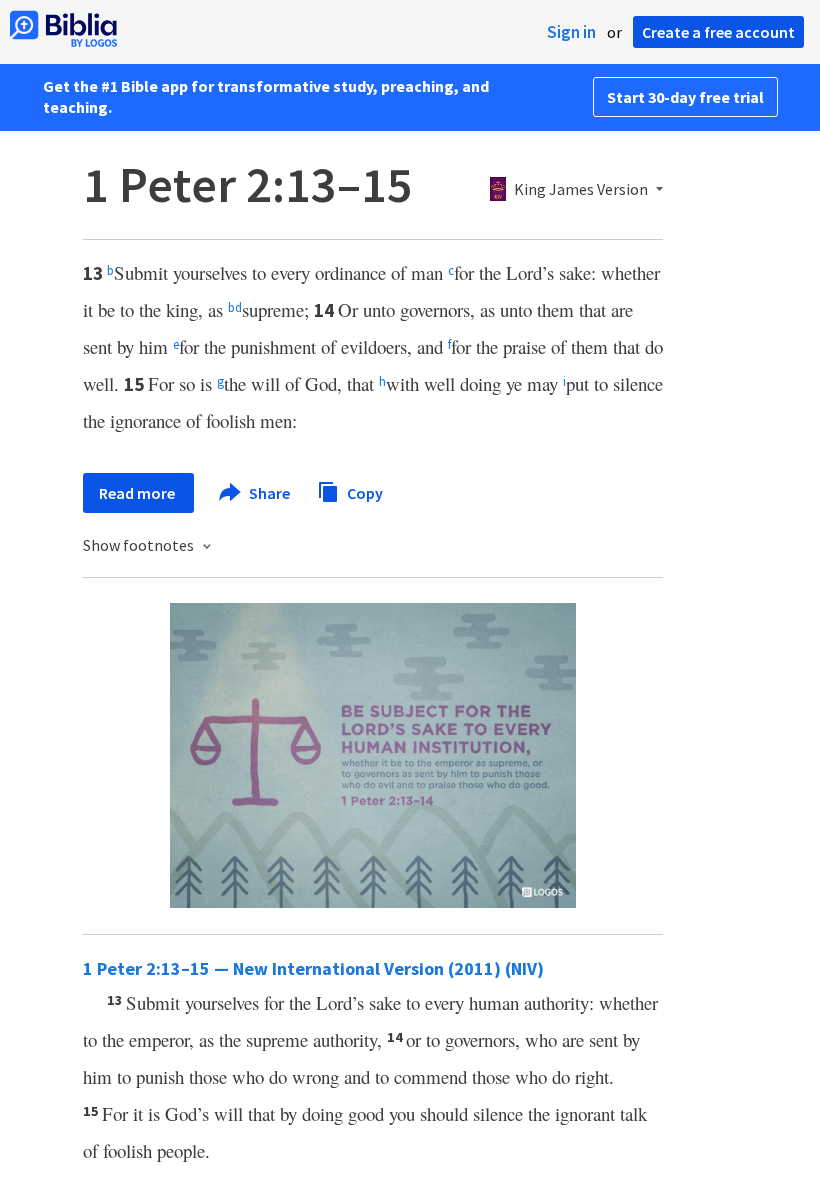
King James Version (581, 190)
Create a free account (718, 32)
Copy (363, 492)
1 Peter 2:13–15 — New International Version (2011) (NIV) (313, 968)
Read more (138, 493)
